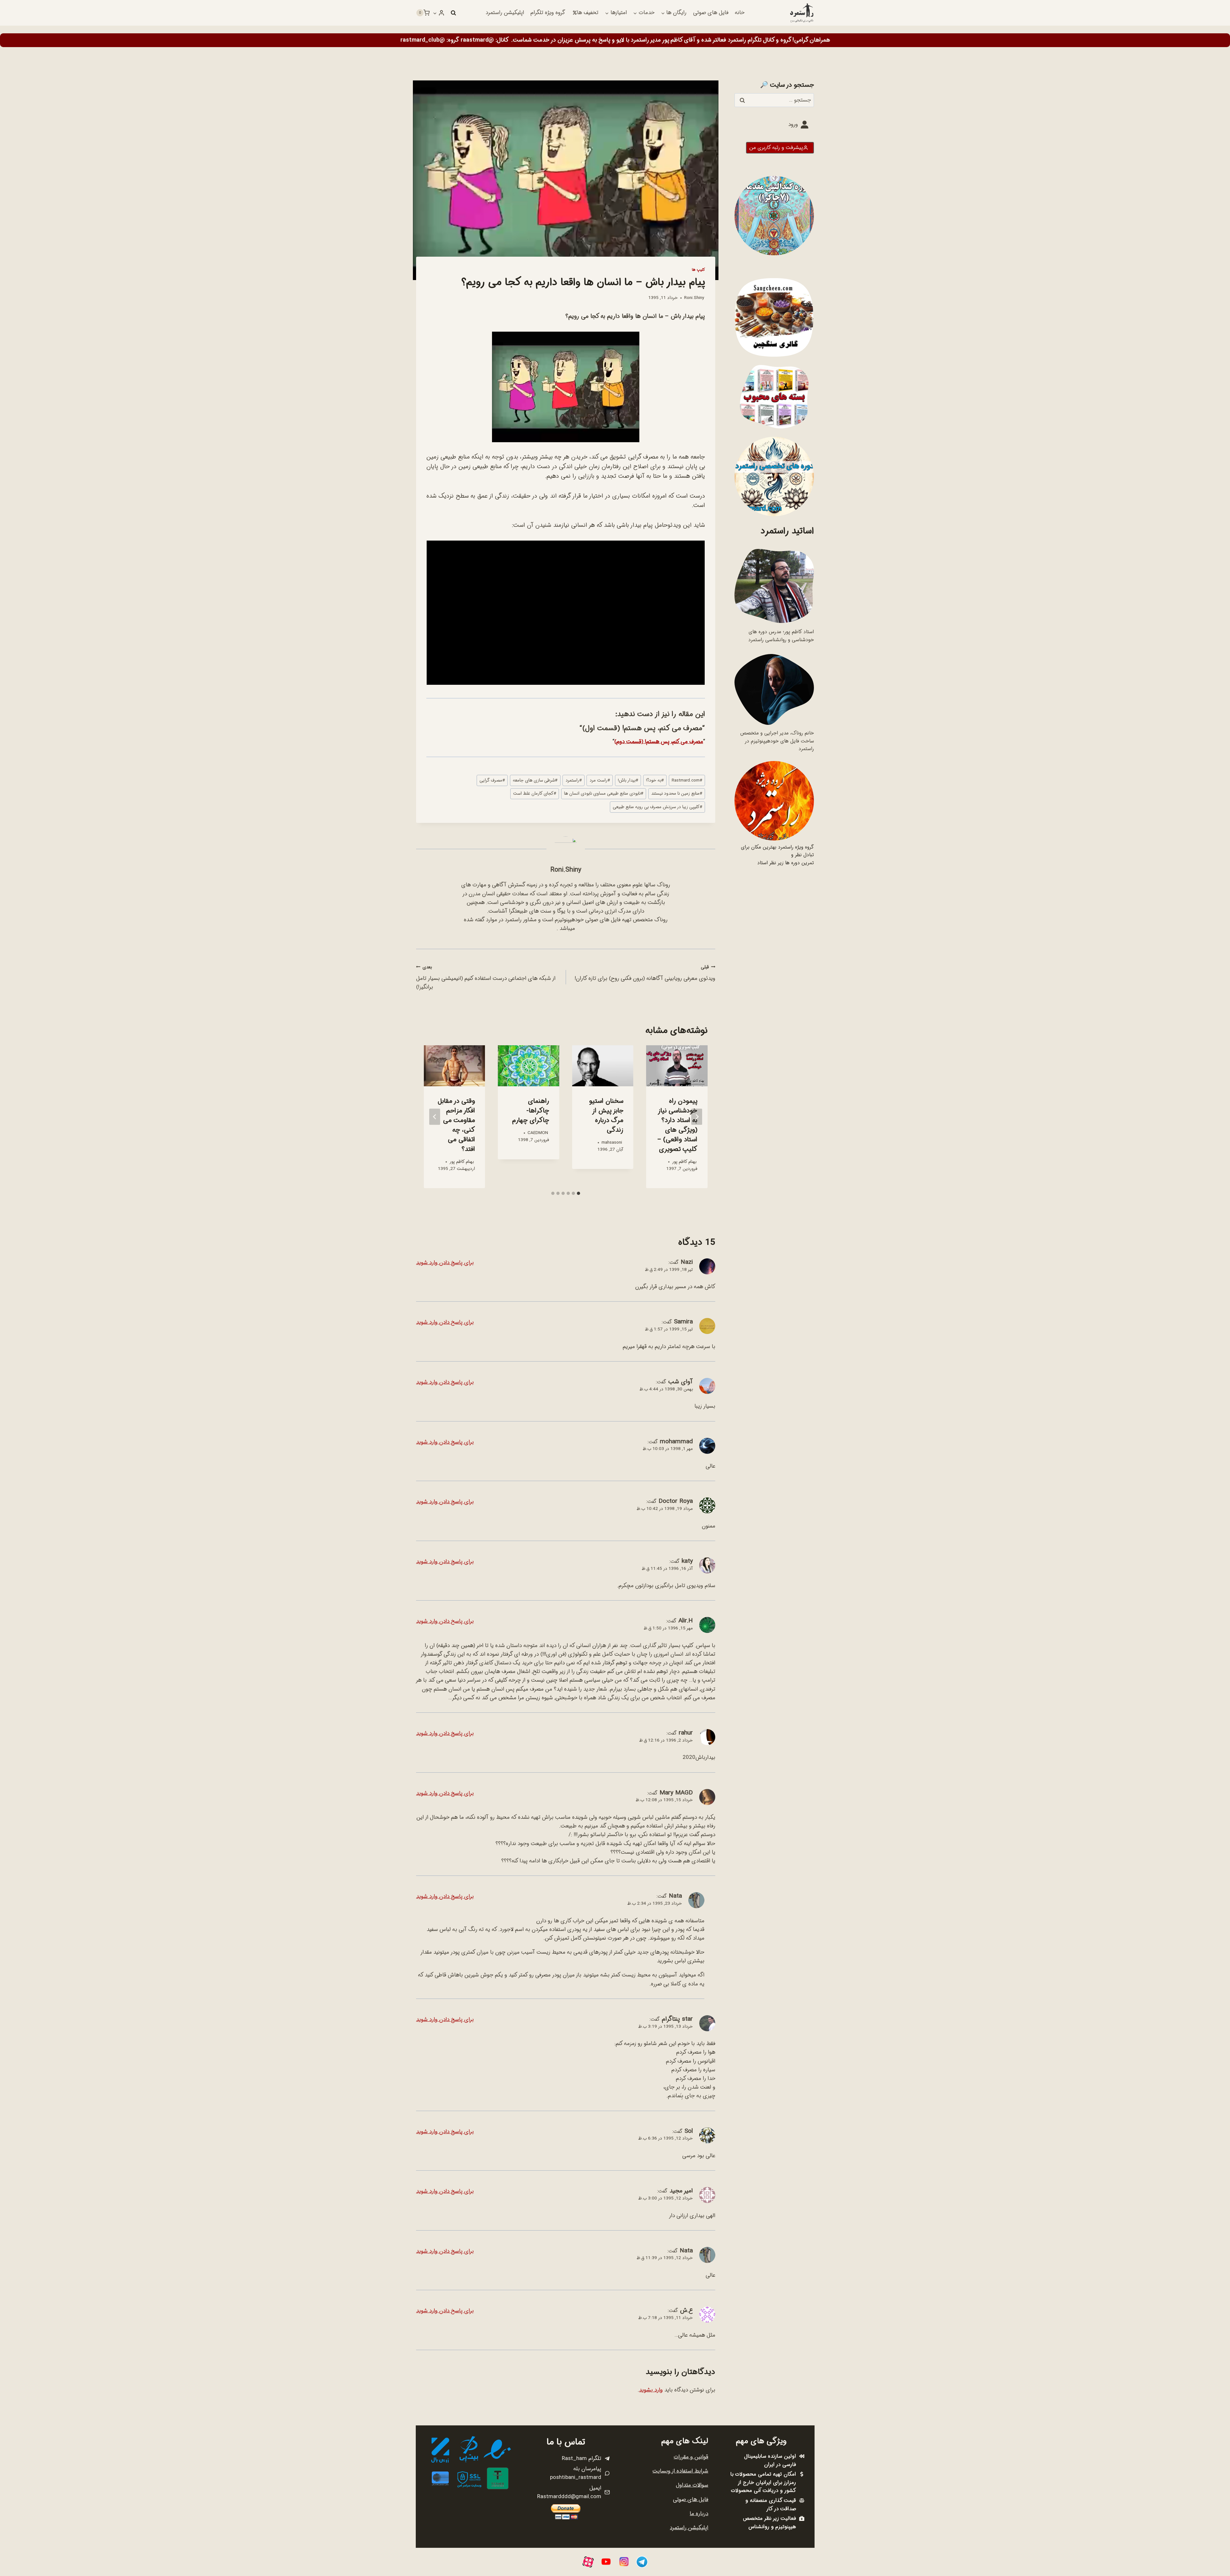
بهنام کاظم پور (684, 1162)
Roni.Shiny (694, 298)
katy (687, 1561)
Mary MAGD (676, 1793)
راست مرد (600, 780)
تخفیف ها (588, 13)
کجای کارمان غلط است (535, 794)
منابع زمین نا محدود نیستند (677, 794)
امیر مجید (681, 2191)
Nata (675, 1896)
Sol (689, 2131)
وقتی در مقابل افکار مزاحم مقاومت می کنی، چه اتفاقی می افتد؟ (456, 1125)
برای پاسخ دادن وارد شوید (445, 1263)
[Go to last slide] (697, 1117)
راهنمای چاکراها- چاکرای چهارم (531, 1111)
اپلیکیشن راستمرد (505, 13)
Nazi (687, 1262)
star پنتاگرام (677, 2019)
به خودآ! (655, 780)
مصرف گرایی (492, 780)
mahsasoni (612, 1143)
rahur (686, 1733)
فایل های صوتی (711, 13)
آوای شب (681, 1382)
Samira (683, 1322)
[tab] (578, 1193)
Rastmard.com (687, 780)
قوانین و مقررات (691, 2457)
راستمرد (574, 780)
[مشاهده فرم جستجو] (453, 13)
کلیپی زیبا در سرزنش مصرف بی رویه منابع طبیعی (657, 807)
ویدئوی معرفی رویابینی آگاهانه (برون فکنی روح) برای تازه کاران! (645, 973)
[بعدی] (435, 1117)
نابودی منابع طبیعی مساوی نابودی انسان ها (604, 794)
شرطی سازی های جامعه (535, 780)
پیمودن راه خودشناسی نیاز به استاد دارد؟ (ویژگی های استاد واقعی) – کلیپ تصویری (677, 1125)
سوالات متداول (692, 2485)
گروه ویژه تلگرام (548, 13)
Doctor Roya (676, 1501)
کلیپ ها (698, 270)
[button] (435, 13)
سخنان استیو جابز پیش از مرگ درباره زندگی (606, 1116)
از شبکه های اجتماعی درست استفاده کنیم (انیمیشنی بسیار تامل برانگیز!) (486, 978)
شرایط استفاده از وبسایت (680, 2471)
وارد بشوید (651, 2390)
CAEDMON (538, 1133)
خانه (740, 13)
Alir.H (686, 1621)
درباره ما (699, 2514)
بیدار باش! (628, 780)
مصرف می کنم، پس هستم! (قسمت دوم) (659, 742)
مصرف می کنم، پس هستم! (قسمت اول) (642, 728)
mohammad (676, 1442)
